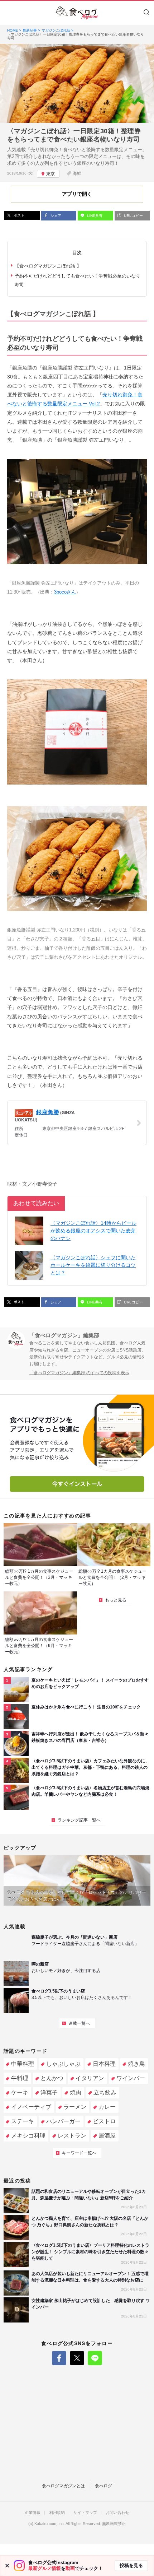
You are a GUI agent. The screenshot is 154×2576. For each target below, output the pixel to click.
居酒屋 (107, 2136)
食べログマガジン (77, 13)
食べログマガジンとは (63, 2486)
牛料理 (20, 2078)
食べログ (104, 2486)
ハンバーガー (63, 2121)
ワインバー (131, 2078)
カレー (107, 2107)
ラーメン (75, 2107)
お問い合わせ (117, 2513)
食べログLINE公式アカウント (95, 2358)
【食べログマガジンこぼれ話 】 (48, 266)
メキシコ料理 (28, 2136)
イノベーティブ (31, 2107)
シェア (55, 216)
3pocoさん (65, 592)
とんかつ (52, 2078)
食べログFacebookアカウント (59, 2358)
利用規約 (57, 2513)
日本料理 (104, 2064)
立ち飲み (105, 2093)
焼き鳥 (136, 2064)
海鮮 (77, 173)
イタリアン (90, 2078)
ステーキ (23, 2121)
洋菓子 (49, 2093)
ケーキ (20, 2093)
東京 (50, 174)
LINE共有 (94, 216)
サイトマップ (85, 2513)
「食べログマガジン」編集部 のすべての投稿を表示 (79, 1373)
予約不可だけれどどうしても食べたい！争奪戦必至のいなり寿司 (78, 280)
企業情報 (33, 2513)
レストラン (72, 2136)
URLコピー (133, 216)
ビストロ (104, 2121)
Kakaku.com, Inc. (50, 2524)
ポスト (18, 215)
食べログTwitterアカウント (77, 2358)
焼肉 (76, 2093)
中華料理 (23, 2064)
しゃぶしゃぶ (63, 2064)
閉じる (7, 2566)
